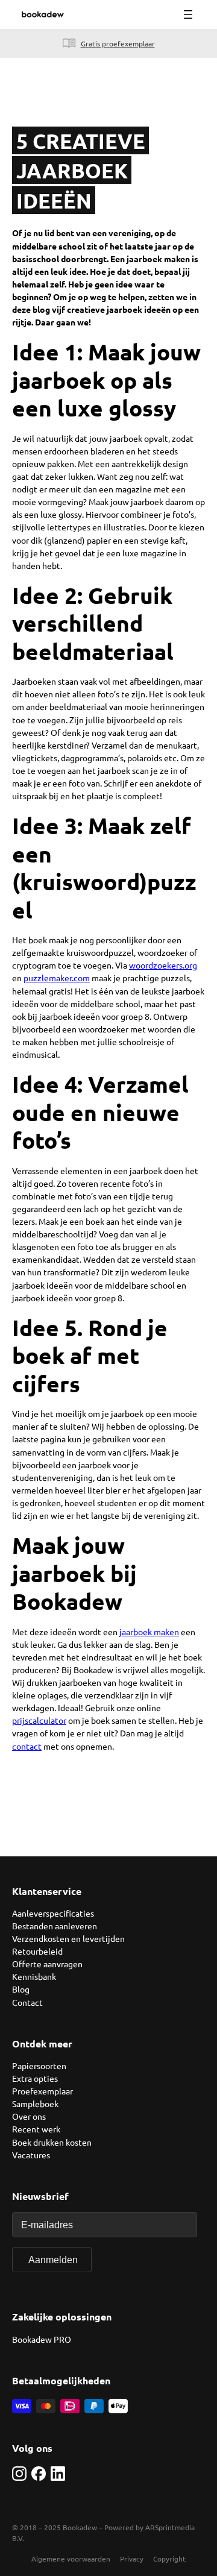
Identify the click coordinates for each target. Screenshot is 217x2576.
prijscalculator (39, 1720)
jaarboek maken (149, 1632)
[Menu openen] (188, 14)
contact (27, 1746)
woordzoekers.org (163, 965)
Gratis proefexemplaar (118, 43)
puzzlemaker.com (57, 978)
